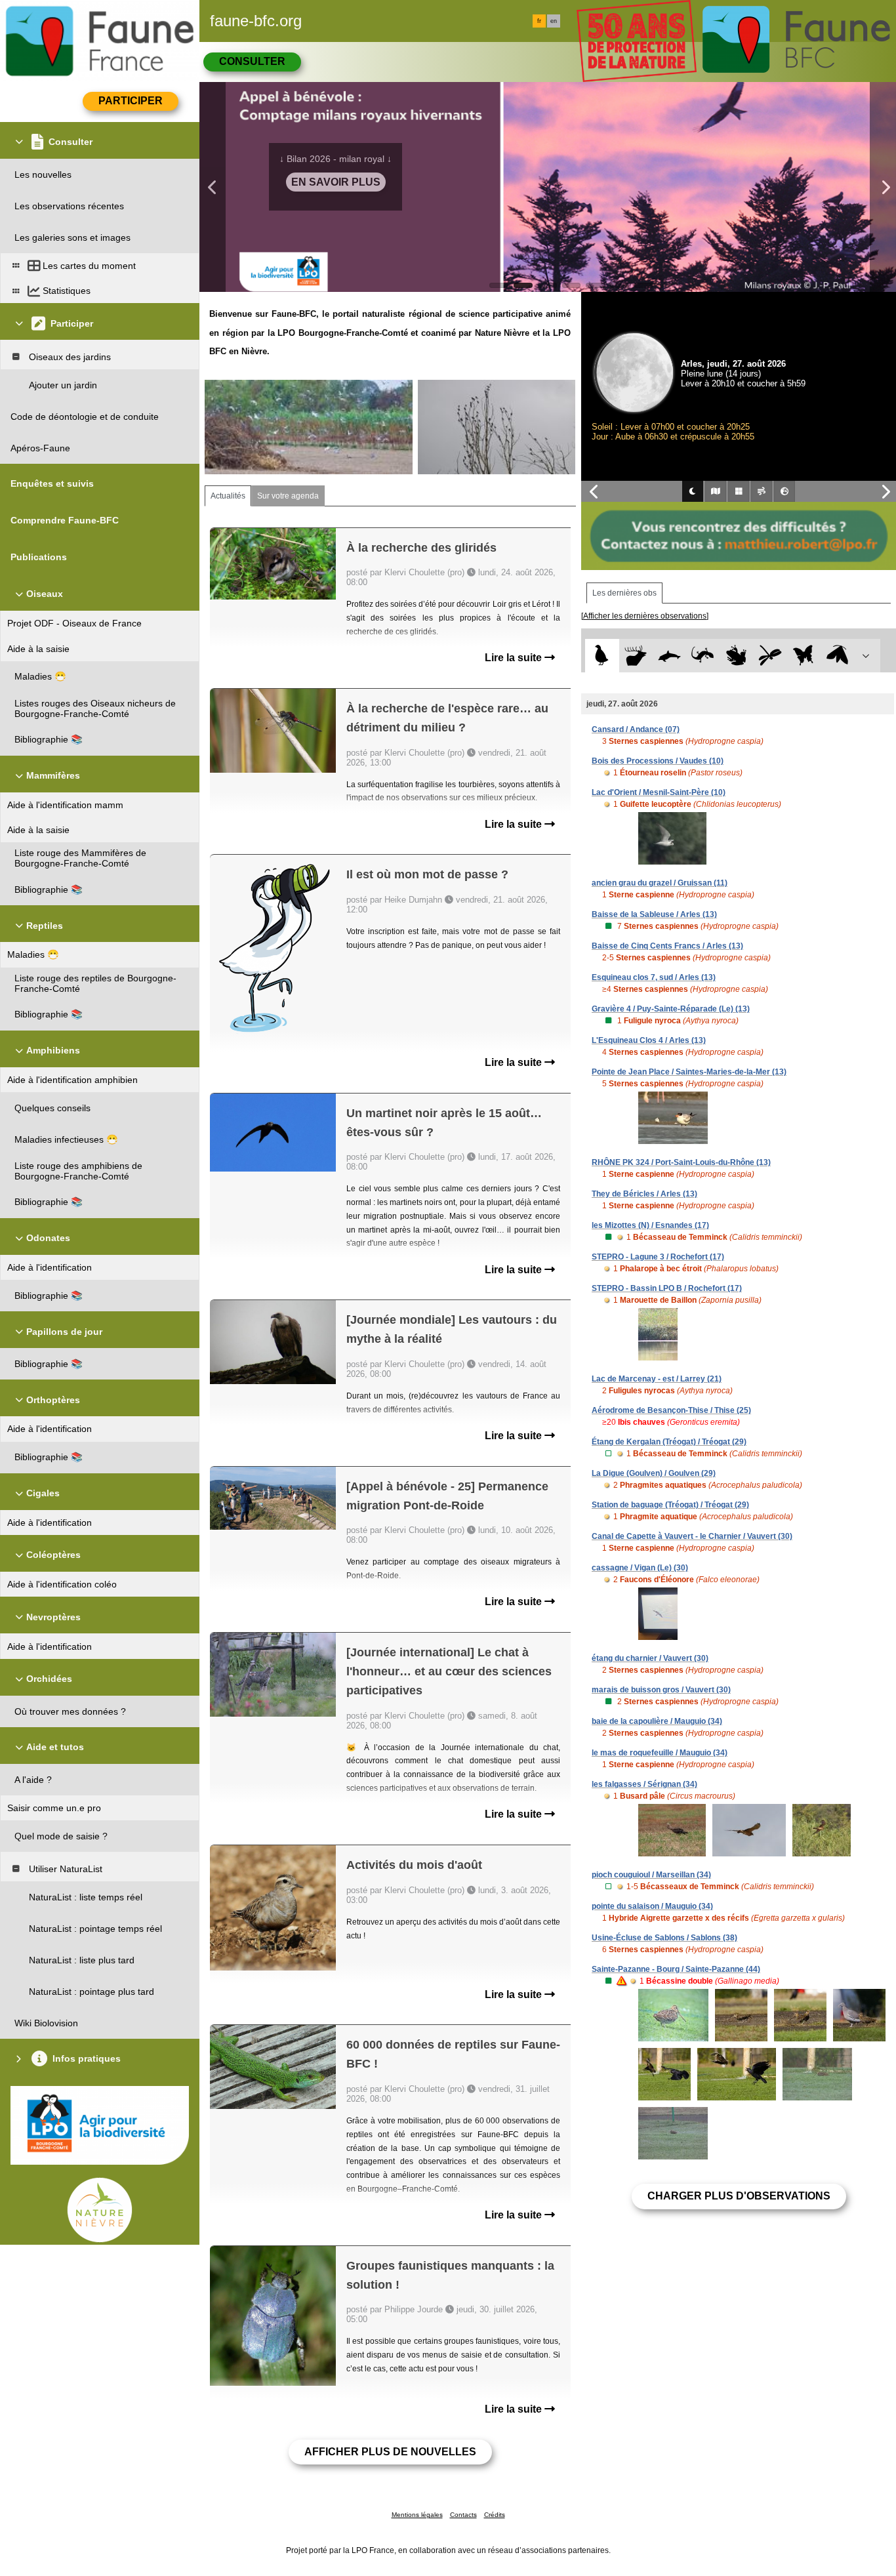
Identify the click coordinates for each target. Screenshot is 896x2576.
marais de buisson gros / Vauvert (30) (661, 1690)
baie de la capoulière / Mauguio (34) (657, 1721)
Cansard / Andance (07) (636, 729)
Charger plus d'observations (739, 2196)
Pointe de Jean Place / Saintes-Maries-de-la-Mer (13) (689, 1072)
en (554, 21)
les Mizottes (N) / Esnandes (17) (650, 1225)
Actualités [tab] (228, 496)
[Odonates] (770, 656)
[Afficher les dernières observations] (645, 616)
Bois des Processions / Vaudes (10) (658, 761)
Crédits (495, 2515)
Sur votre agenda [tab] (288, 496)
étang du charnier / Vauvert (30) (650, 1658)
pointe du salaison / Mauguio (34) (652, 1906)
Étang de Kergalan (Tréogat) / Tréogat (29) (669, 1442)
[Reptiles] (703, 656)
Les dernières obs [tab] (624, 593)
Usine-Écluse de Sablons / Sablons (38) (664, 1938)
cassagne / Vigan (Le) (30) (640, 1568)
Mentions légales (417, 2515)
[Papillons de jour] (804, 656)
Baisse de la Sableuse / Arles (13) (654, 914)
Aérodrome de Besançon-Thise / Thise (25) (671, 1410)
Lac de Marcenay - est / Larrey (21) (657, 1379)
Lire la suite (515, 658)
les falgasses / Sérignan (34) (644, 1784)
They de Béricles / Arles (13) (644, 1194)
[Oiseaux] (602, 656)
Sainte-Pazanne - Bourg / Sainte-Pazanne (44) (676, 1969)
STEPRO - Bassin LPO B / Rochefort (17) (667, 1288)
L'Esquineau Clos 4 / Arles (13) (649, 1040)
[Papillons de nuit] (837, 656)
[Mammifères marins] (669, 656)
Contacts (463, 2515)
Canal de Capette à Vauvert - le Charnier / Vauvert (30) (692, 1536)
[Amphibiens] (736, 656)
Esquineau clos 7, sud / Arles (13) (654, 977)
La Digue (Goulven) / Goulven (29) (654, 1473)
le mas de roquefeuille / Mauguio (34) (660, 1753)
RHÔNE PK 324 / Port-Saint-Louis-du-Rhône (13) (681, 1162)
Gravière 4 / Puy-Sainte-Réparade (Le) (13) (671, 1009)
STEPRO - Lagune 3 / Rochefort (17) (658, 1257)
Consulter (252, 61)
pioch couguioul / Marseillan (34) (651, 1875)
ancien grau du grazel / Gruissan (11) (660, 883)
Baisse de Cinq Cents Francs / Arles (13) (667, 946)
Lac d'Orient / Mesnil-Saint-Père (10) (659, 792)
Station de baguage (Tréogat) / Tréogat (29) (670, 1505)
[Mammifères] (636, 656)
